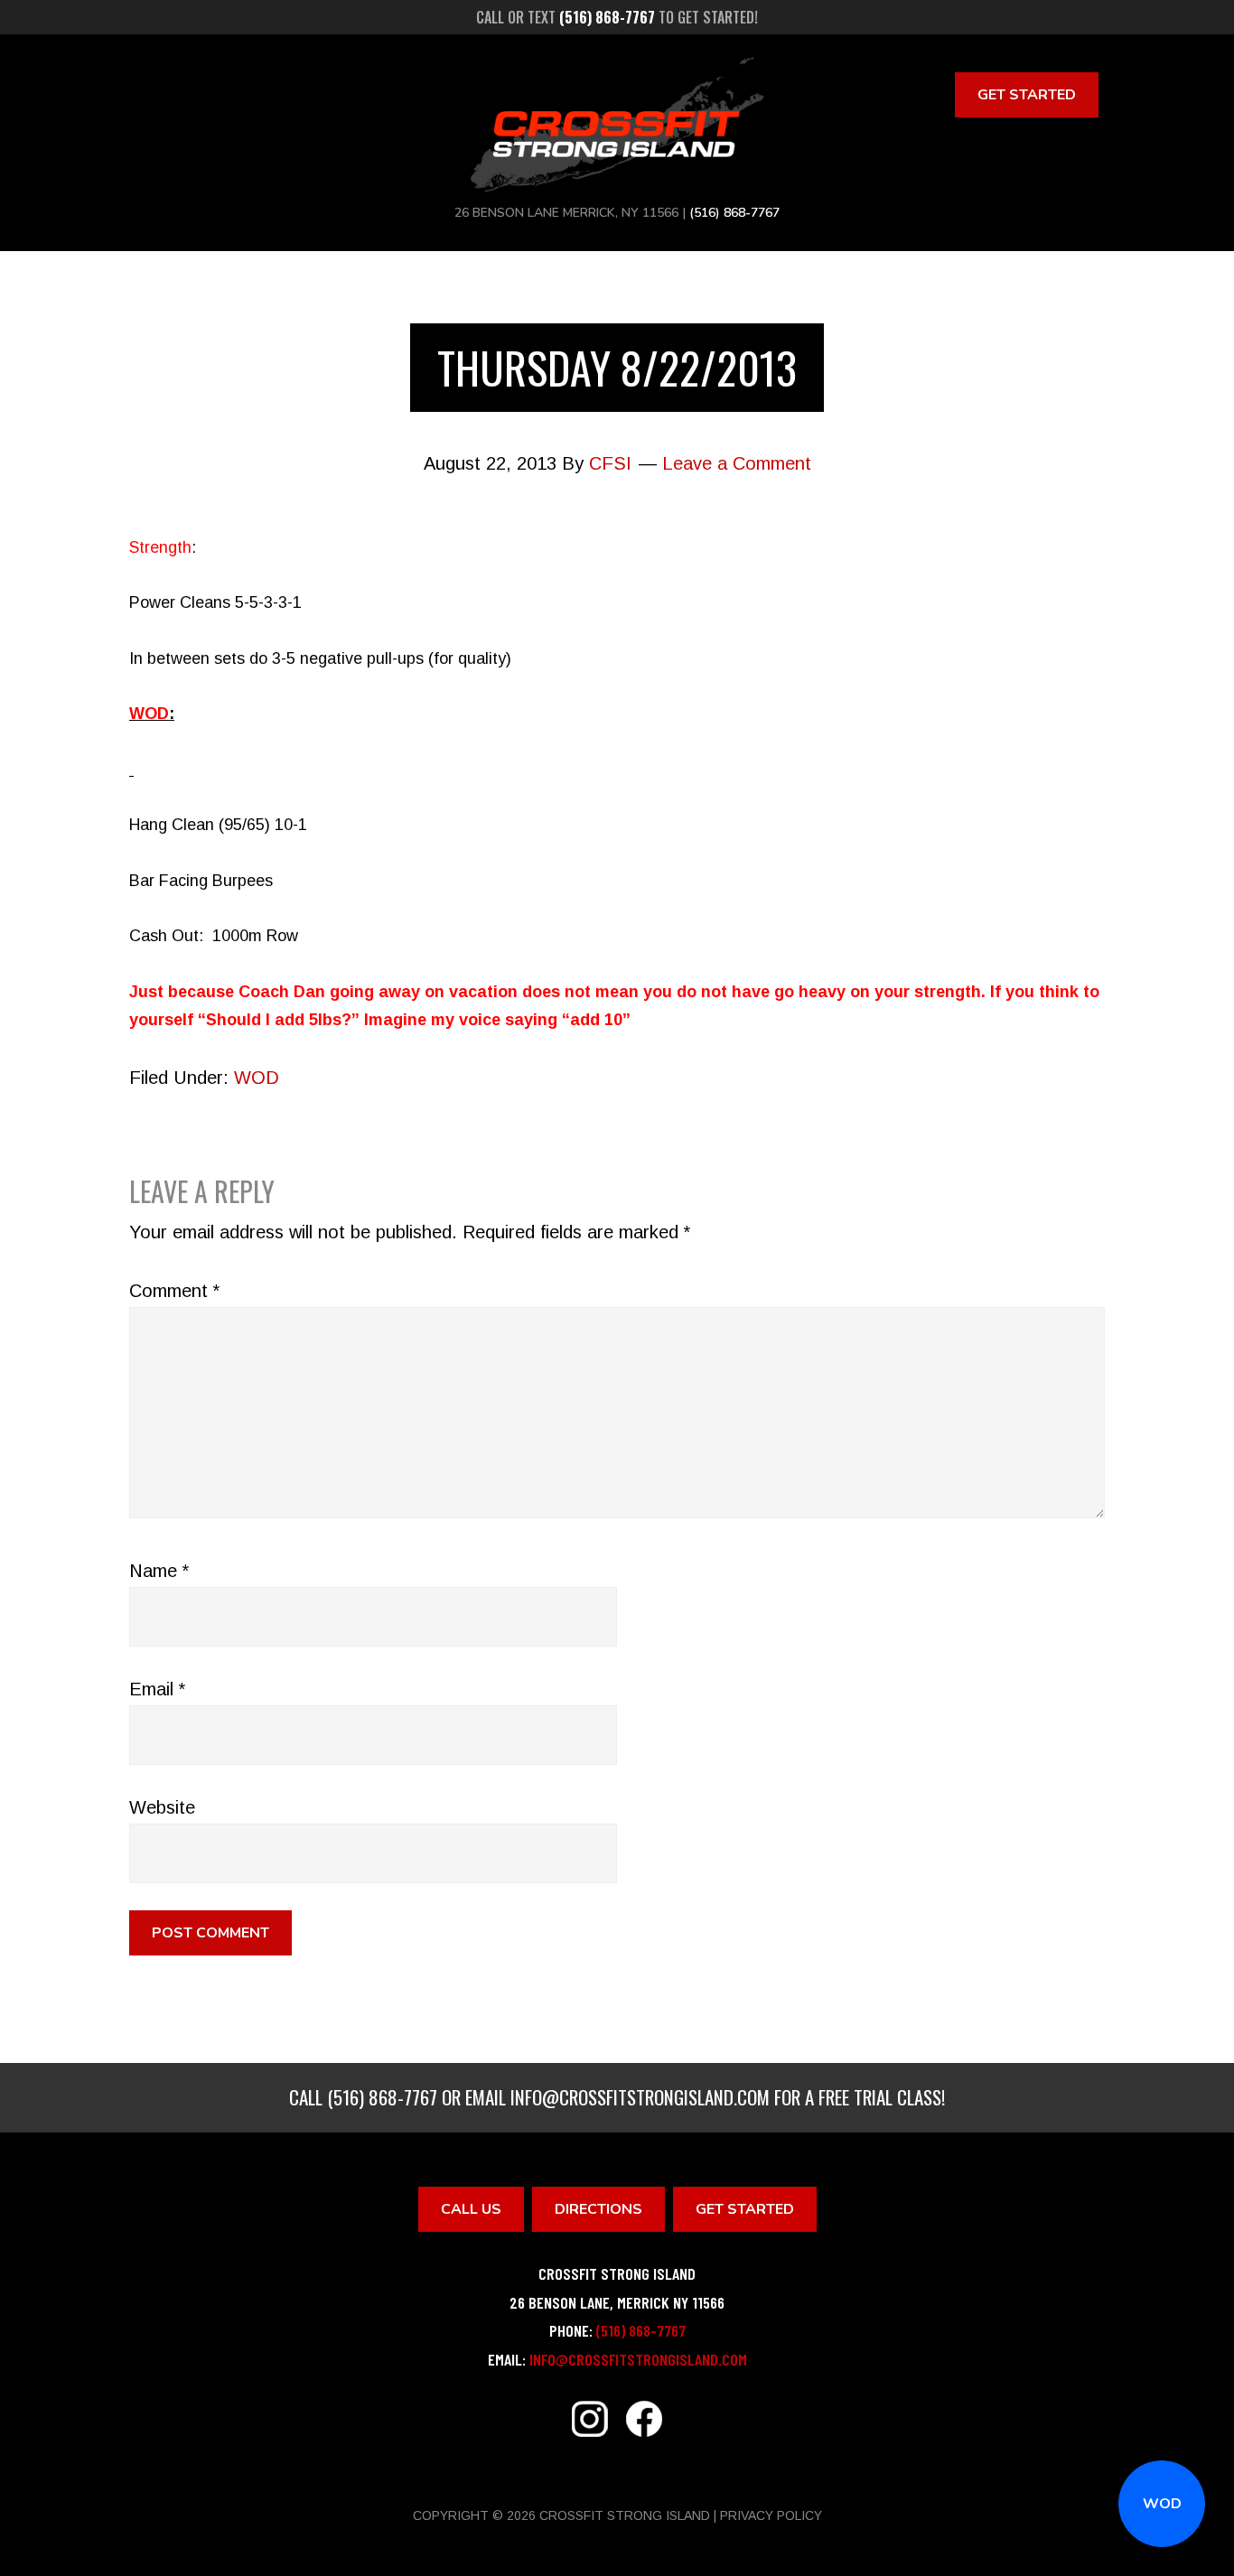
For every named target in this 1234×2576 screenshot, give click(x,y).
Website (162, 1807)
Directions (598, 2209)
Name (159, 1571)
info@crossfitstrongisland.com (640, 2097)
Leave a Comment (737, 463)
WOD (1162, 2504)
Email (157, 1689)
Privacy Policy (771, 2515)
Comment (174, 1291)
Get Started (1027, 95)
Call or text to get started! (617, 17)
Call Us (471, 2209)
